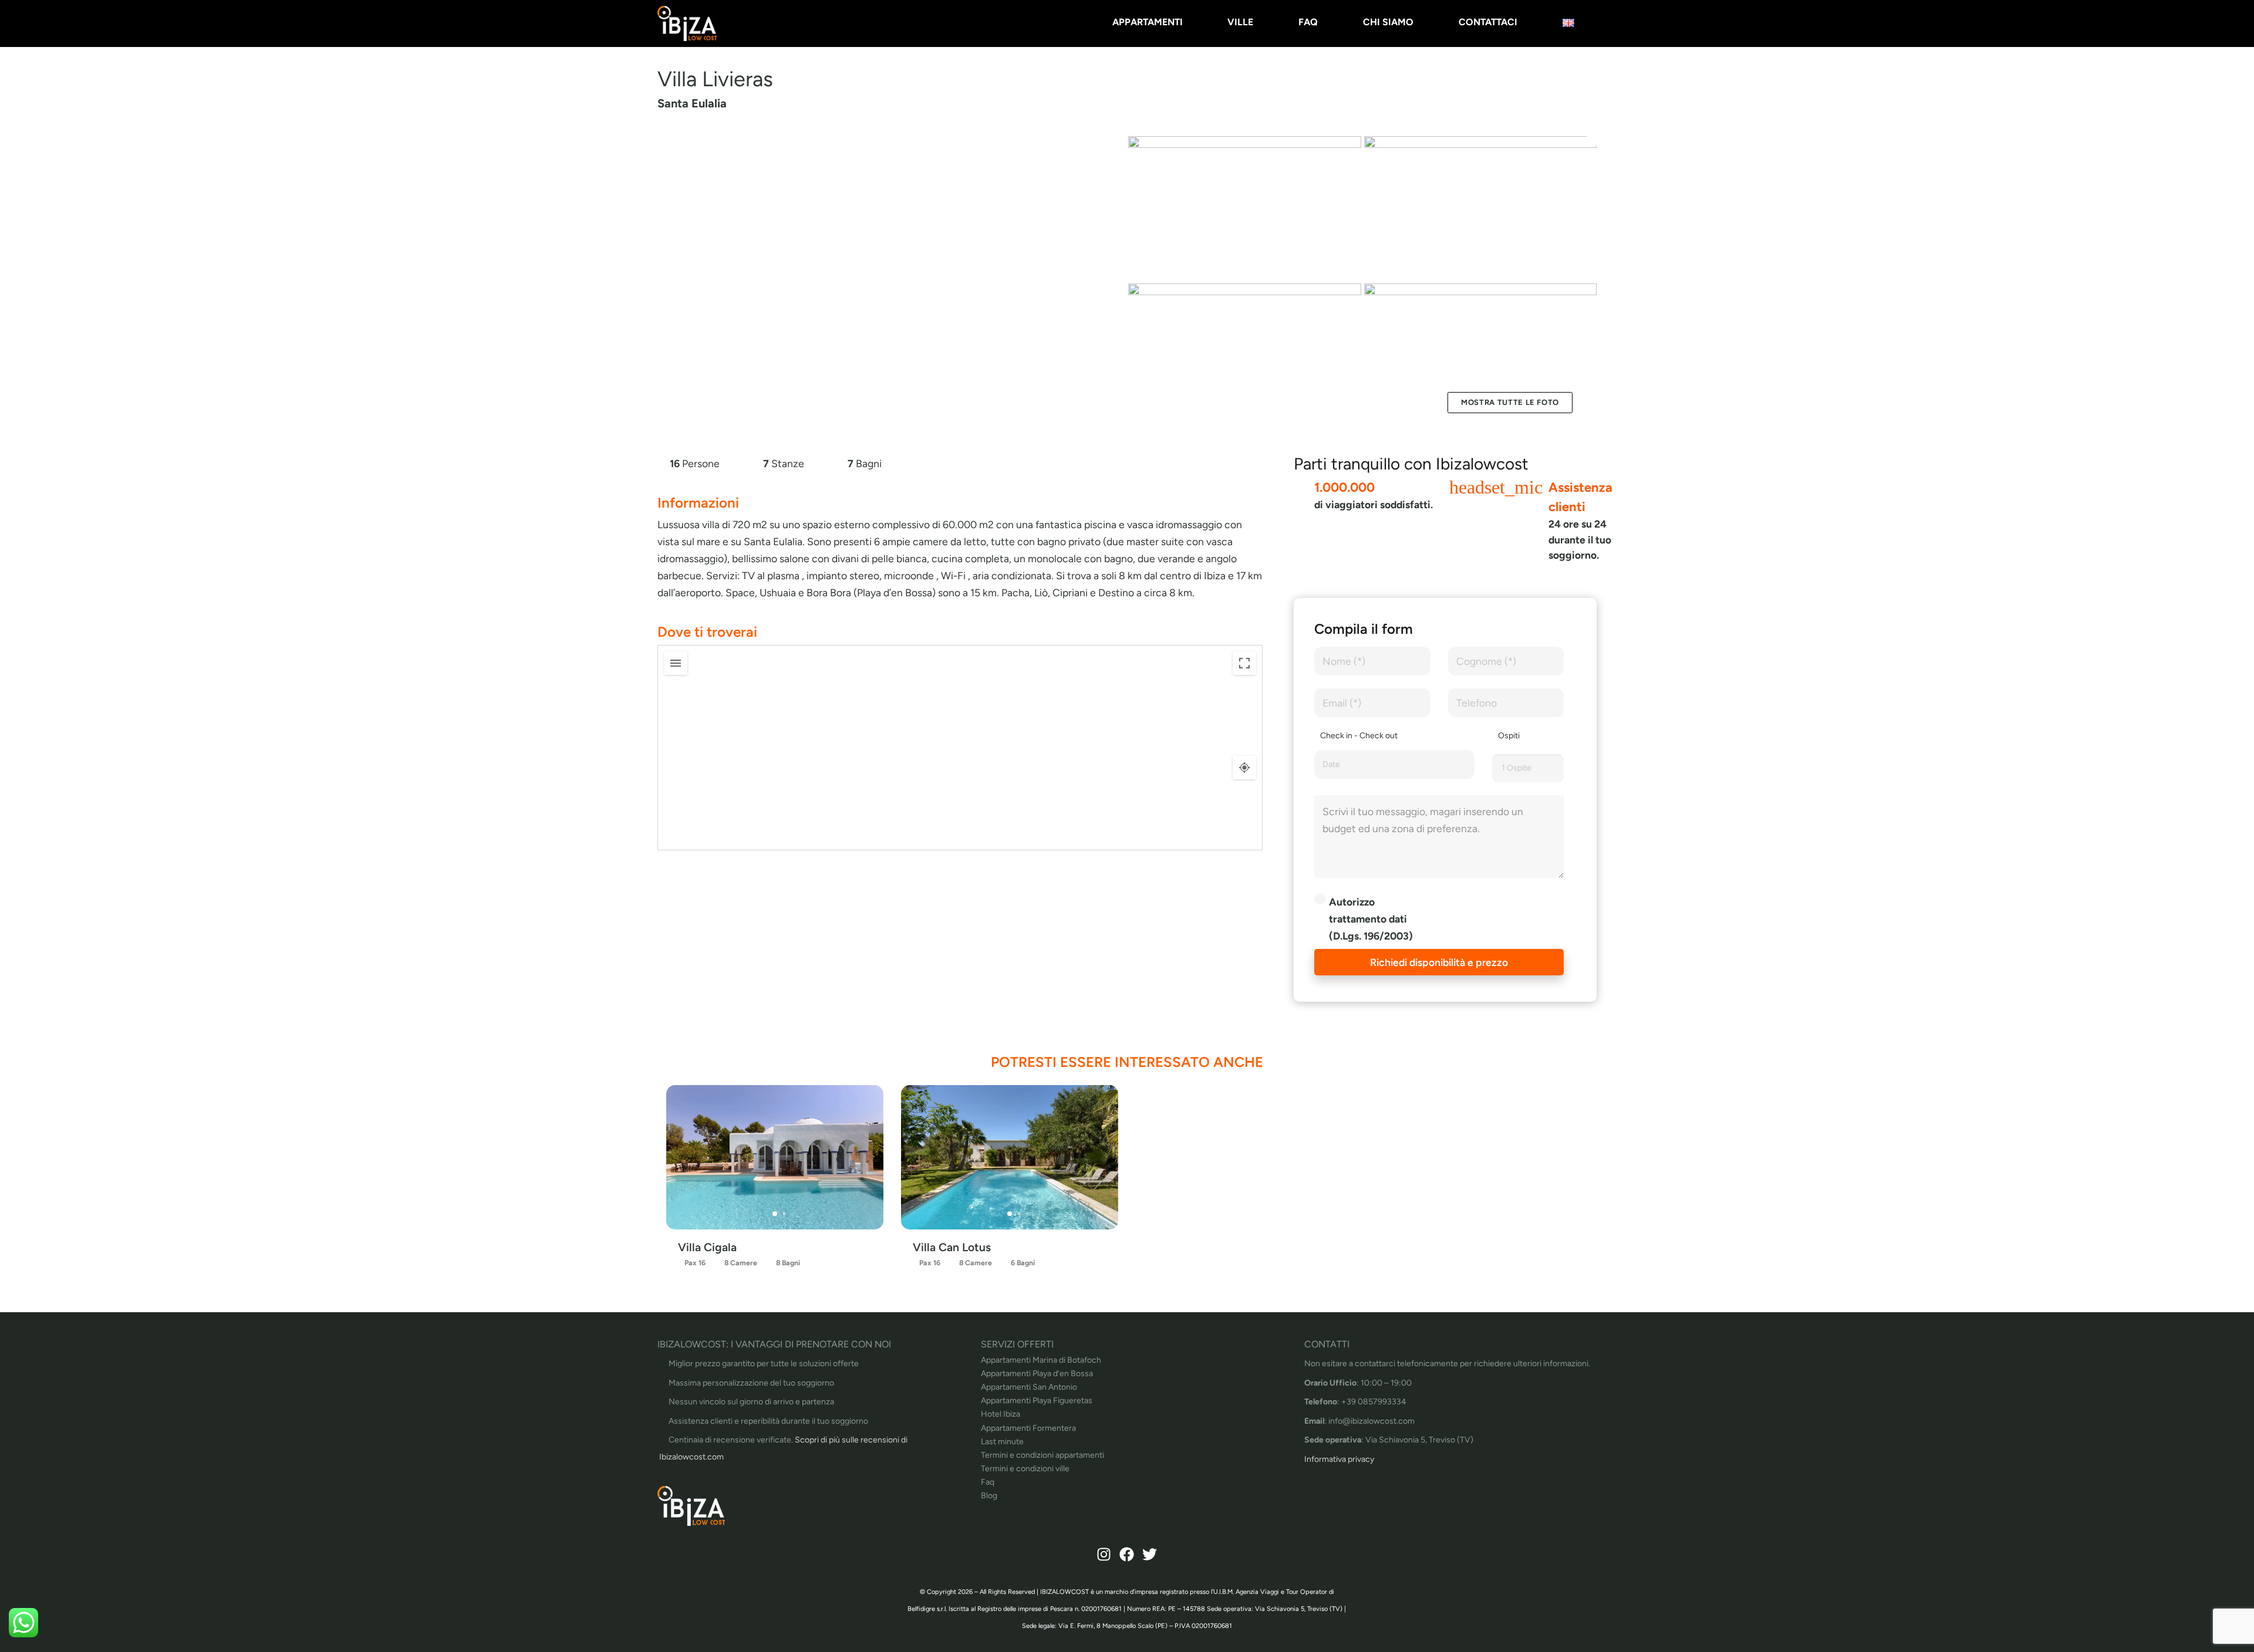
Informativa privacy (1339, 1459)
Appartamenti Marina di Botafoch (1041, 1360)
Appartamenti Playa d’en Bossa (1037, 1374)
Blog (989, 1496)
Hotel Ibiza (1001, 1414)
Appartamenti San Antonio (1029, 1387)
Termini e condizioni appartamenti (1042, 1455)
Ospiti (1509, 736)
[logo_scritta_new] (687, 23)
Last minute (1002, 1442)
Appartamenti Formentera (1028, 1428)
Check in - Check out (1359, 736)
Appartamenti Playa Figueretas (1037, 1401)
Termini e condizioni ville (1025, 1469)
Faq (988, 1482)
